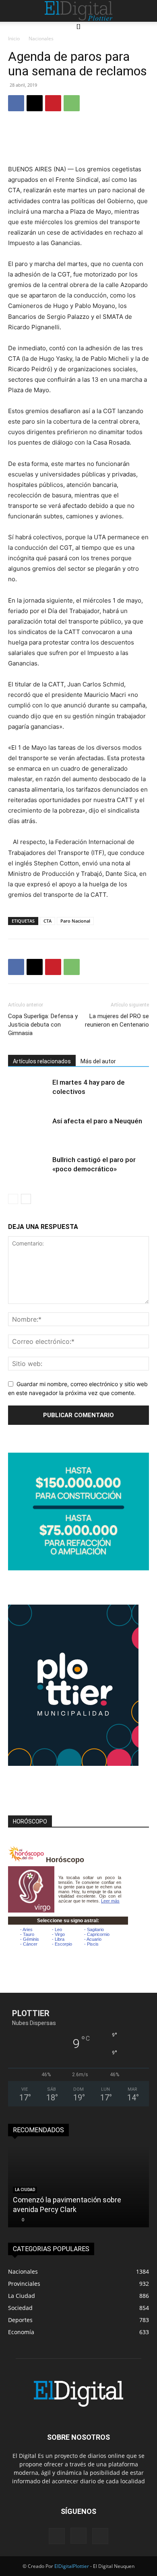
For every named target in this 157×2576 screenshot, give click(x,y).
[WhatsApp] (72, 103)
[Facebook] (16, 103)
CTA (48, 921)
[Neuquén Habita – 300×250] (78, 1568)
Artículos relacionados (42, 1061)
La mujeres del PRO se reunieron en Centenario (117, 1020)
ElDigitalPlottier (72, 2566)
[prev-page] (13, 1199)
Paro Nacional (75, 921)
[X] (35, 103)
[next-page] (26, 1199)
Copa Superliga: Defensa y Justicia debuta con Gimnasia (43, 1025)
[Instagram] (78, 2536)
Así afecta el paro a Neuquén (97, 1121)
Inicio (14, 38)
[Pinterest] (53, 103)
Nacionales (41, 38)
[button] (13, 11)
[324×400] (73, 1764)
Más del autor (98, 1061)
